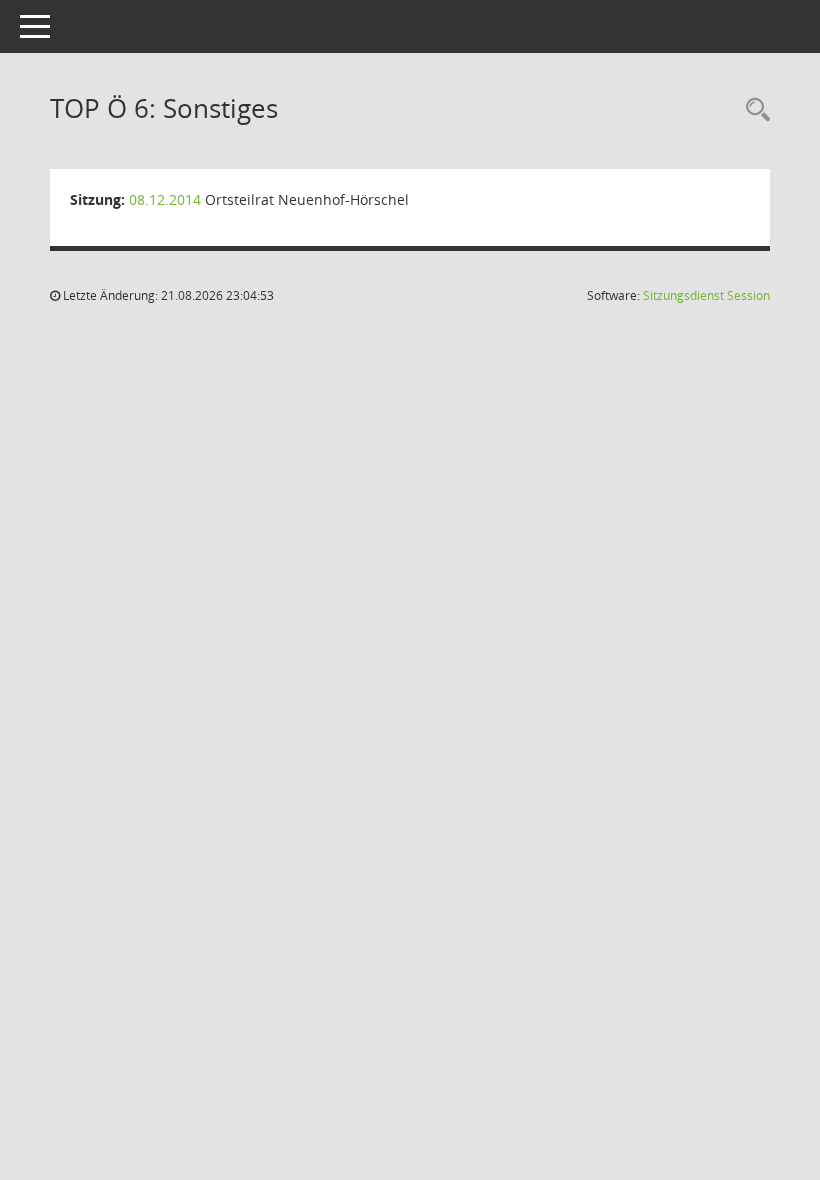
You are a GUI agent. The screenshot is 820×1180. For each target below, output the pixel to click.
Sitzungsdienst (706, 295)
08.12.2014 (165, 199)
